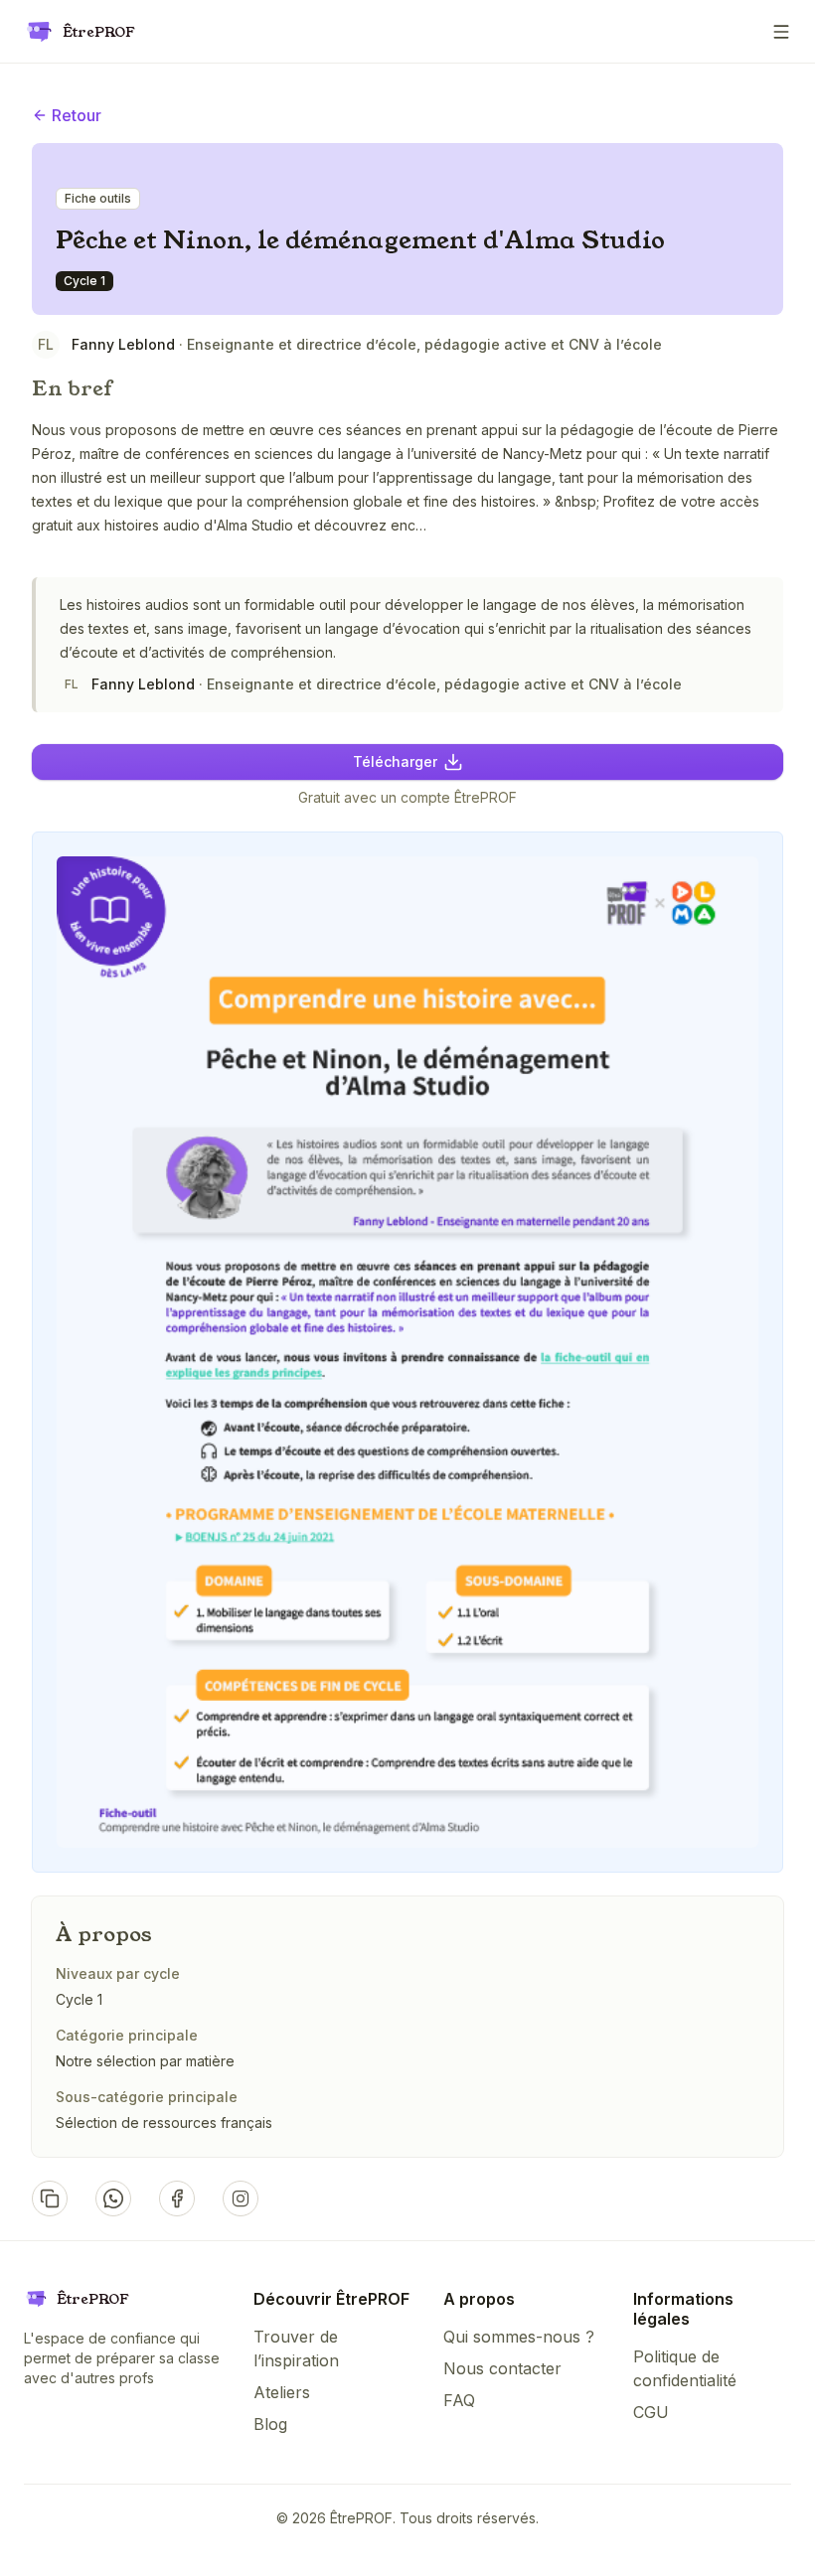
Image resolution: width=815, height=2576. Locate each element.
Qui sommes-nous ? (519, 2337)
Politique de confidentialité (685, 2368)
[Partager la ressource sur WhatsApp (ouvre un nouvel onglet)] (113, 2198)
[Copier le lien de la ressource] (50, 2198)
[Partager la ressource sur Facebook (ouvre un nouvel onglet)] (177, 2198)
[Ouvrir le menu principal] (781, 32)
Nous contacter (502, 2368)
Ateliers (282, 2392)
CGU (651, 2412)
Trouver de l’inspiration (296, 2349)
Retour (77, 115)
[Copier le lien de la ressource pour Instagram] (241, 2198)
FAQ (459, 2400)
